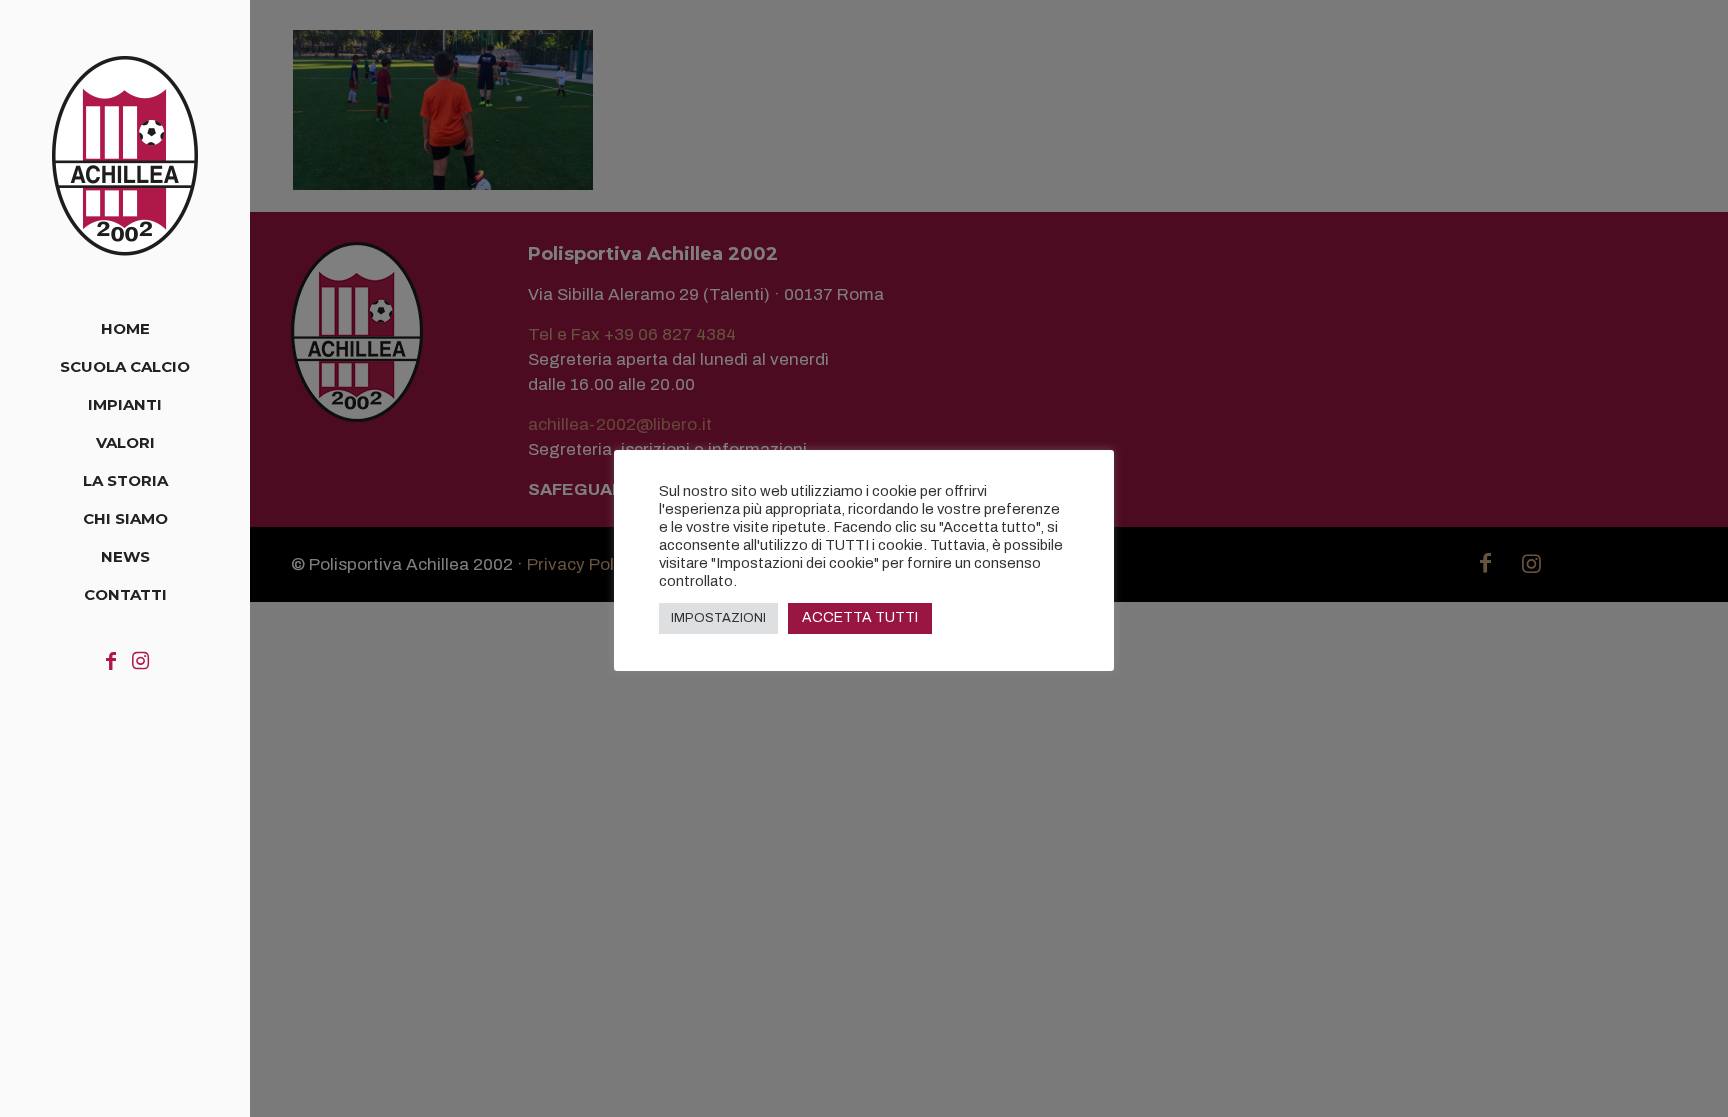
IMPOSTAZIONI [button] (718, 618)
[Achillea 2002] (125, 155)
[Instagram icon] (141, 661)
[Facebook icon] (111, 661)
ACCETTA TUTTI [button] (860, 617)
